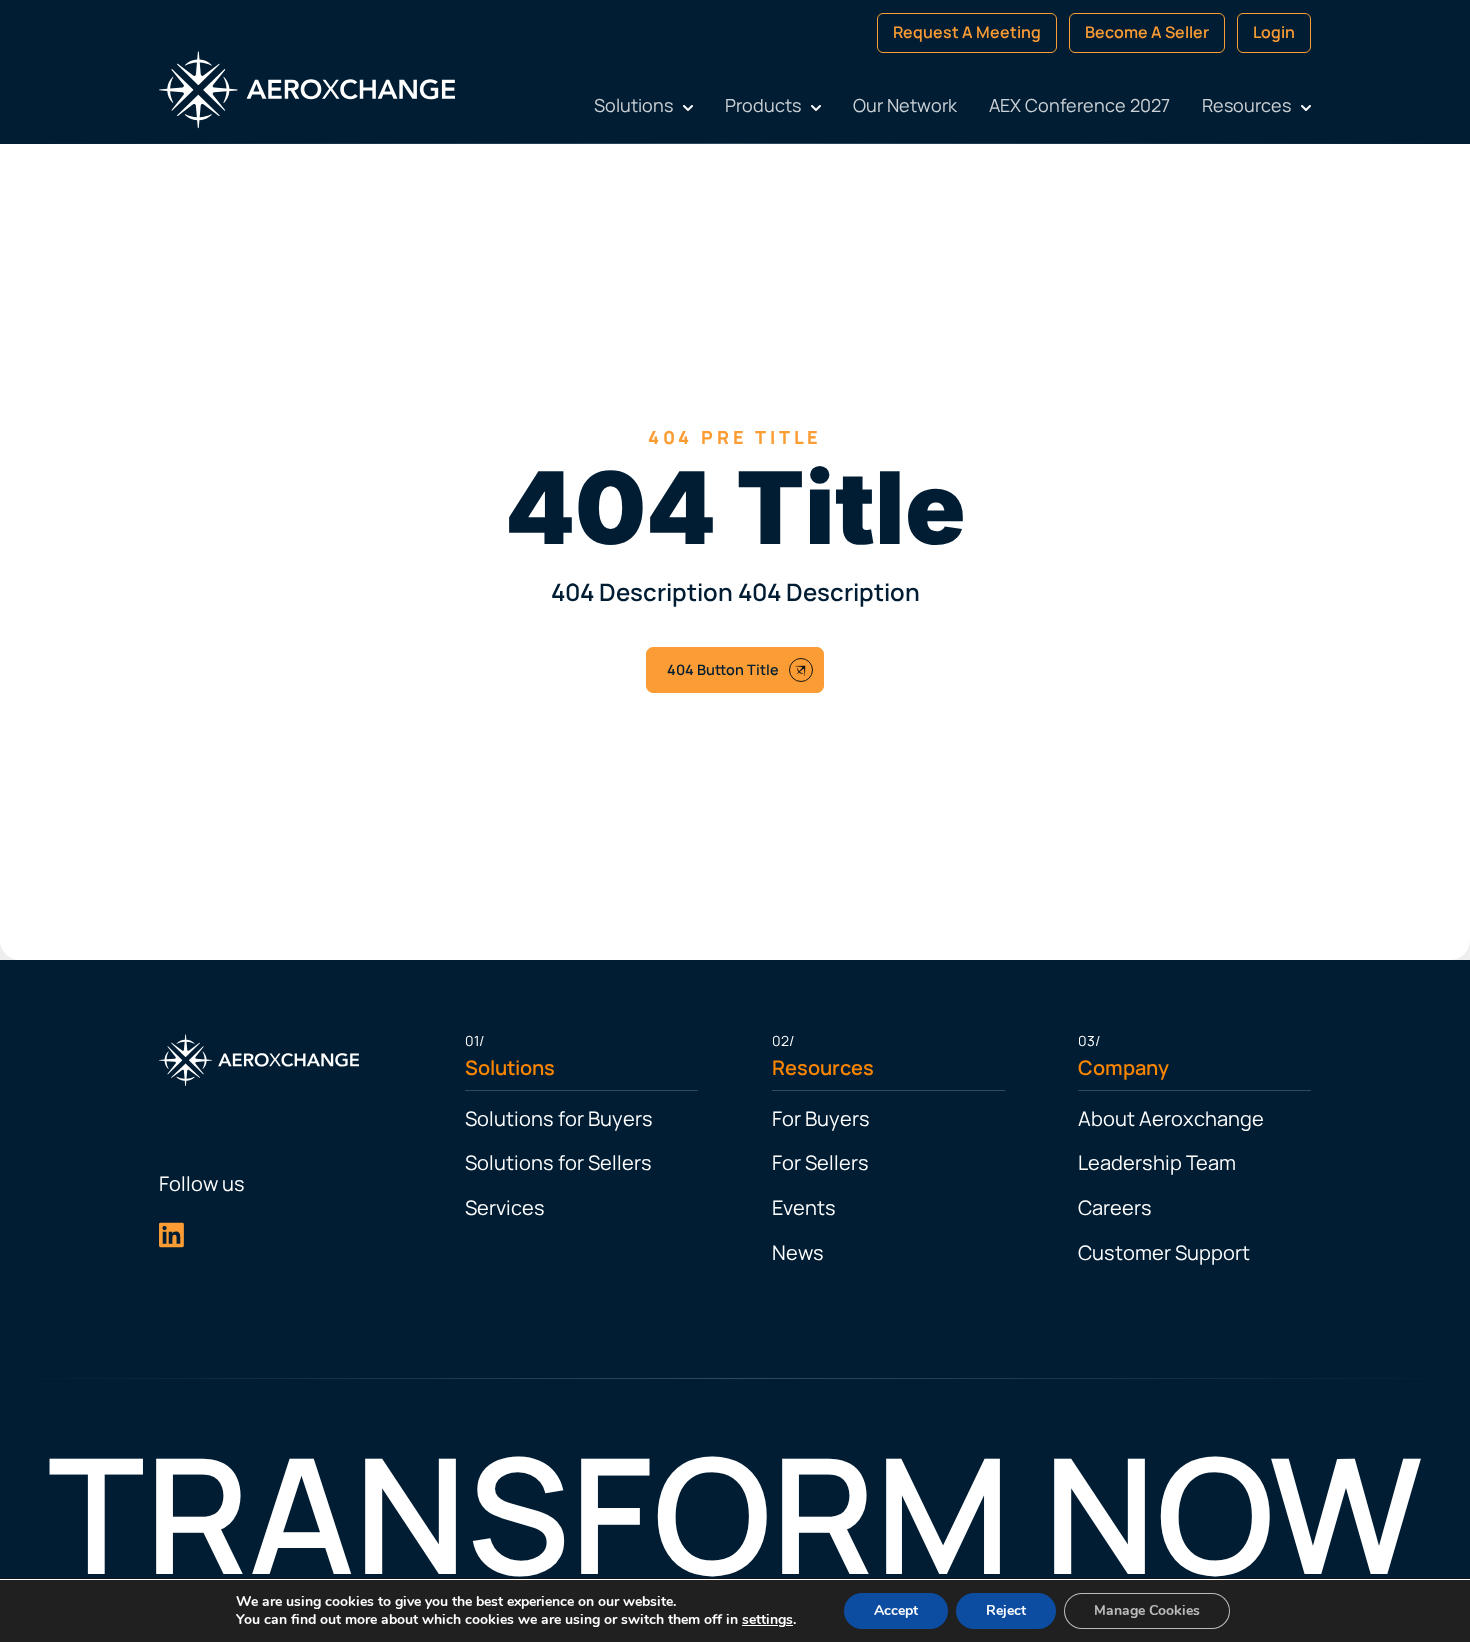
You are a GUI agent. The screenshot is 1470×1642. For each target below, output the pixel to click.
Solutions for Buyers (527, 1118)
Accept (896, 1610)
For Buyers (821, 1118)
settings (767, 1620)
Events (804, 1207)
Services (473, 1207)
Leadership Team (1189, 1162)
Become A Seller (1276, 32)
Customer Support (1196, 1252)
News (798, 1252)
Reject (1006, 1610)
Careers (1147, 1207)
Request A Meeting (1096, 32)
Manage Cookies (1147, 1610)
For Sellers (820, 1162)
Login (1403, 32)
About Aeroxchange (1203, 1118)
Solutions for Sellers (526, 1162)
